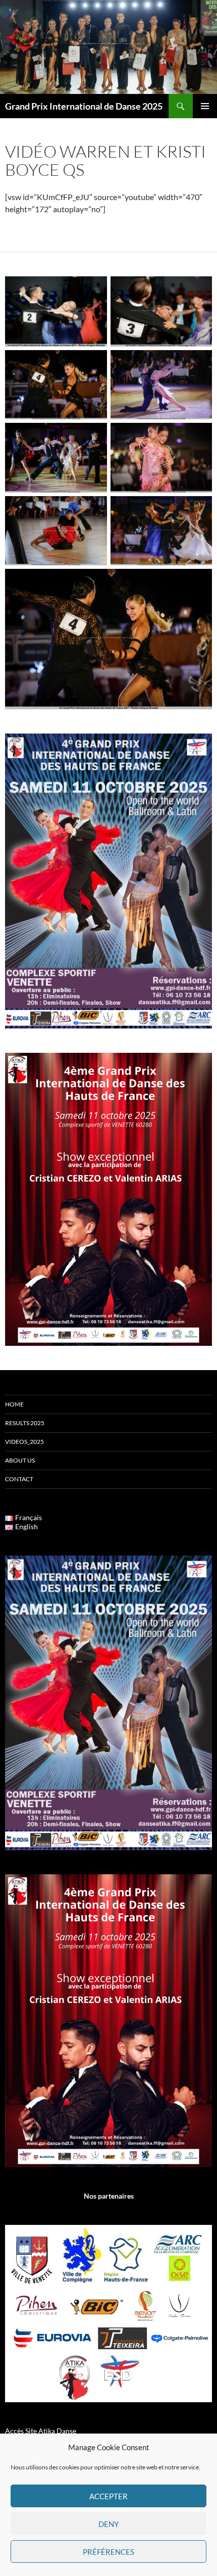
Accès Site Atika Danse (41, 2431)
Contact (19, 1479)
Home (14, 1404)
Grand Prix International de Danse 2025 (84, 106)
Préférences (108, 2552)
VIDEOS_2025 (24, 1442)
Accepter (108, 2496)
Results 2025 (25, 1423)
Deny (108, 2524)
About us (20, 1460)
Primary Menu (205, 106)
